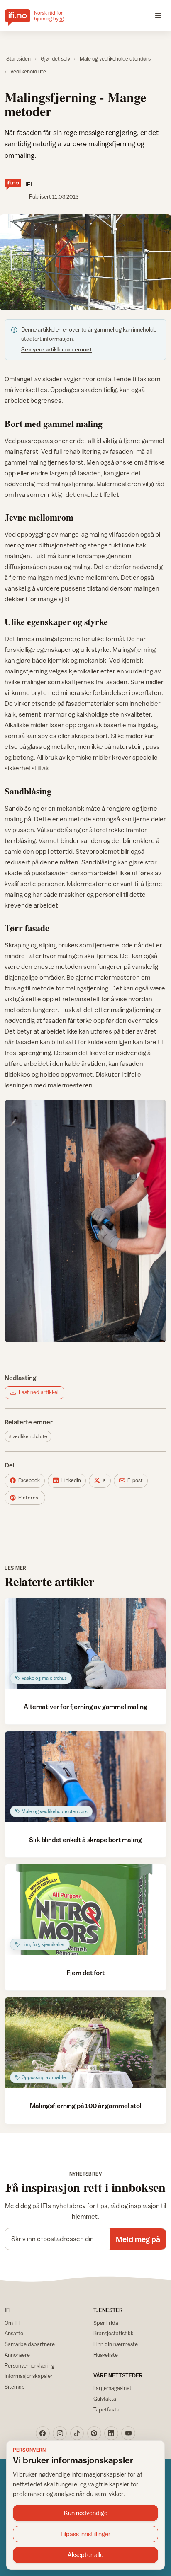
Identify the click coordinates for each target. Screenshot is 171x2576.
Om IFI (12, 2323)
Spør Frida (106, 2323)
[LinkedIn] (111, 2433)
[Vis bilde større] (85, 262)
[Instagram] (60, 2433)
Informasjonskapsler (29, 2376)
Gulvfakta (105, 2399)
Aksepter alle (85, 2555)
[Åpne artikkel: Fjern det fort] (85, 1910)
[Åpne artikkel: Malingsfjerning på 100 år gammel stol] (85, 2043)
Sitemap (15, 2387)
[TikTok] (77, 2433)
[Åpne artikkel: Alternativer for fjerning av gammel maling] (85, 1644)
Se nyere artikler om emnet (56, 349)
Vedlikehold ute (28, 71)
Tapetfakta (106, 2409)
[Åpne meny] (158, 16)
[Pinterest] (94, 2433)
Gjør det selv (55, 59)
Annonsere (17, 2355)
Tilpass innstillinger (85, 2534)
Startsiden (18, 59)
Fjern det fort (85, 1973)
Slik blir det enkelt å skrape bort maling (85, 1840)
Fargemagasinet (112, 2388)
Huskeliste (106, 2355)
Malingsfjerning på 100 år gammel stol (86, 2106)
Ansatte (14, 2333)
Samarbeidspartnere (30, 2344)
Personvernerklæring (29, 2365)
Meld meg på (138, 2239)
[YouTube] (128, 2433)
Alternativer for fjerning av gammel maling (85, 1707)
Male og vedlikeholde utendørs (115, 59)
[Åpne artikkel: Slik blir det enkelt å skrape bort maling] (85, 1777)
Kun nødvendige (86, 2513)
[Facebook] (43, 2433)
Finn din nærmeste (116, 2344)
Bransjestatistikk (114, 2333)
